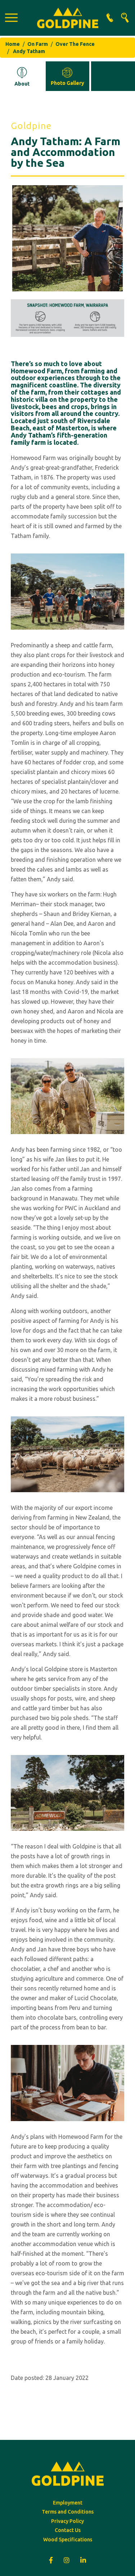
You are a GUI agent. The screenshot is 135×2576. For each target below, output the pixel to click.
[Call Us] (110, 18)
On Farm (38, 44)
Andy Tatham (29, 51)
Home (13, 44)
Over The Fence (75, 44)
